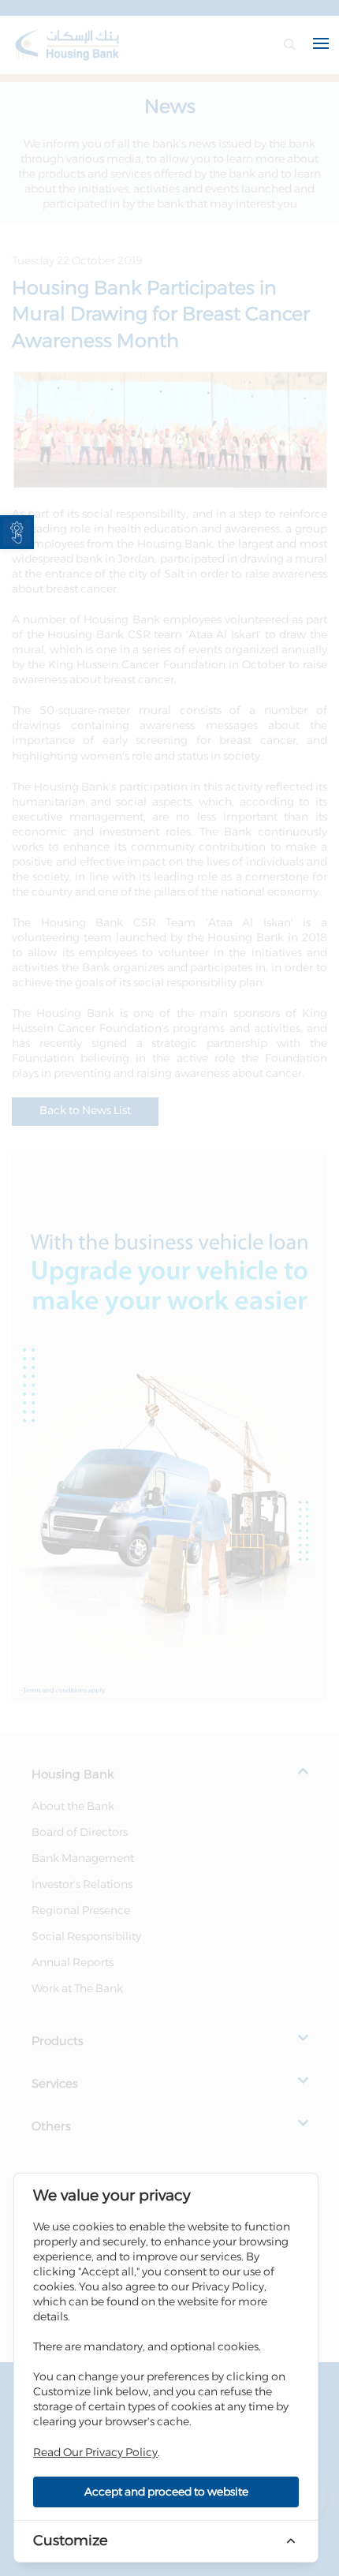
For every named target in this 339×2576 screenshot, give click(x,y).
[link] (17, 532)
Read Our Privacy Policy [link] (95, 2453)
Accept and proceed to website (166, 2492)
